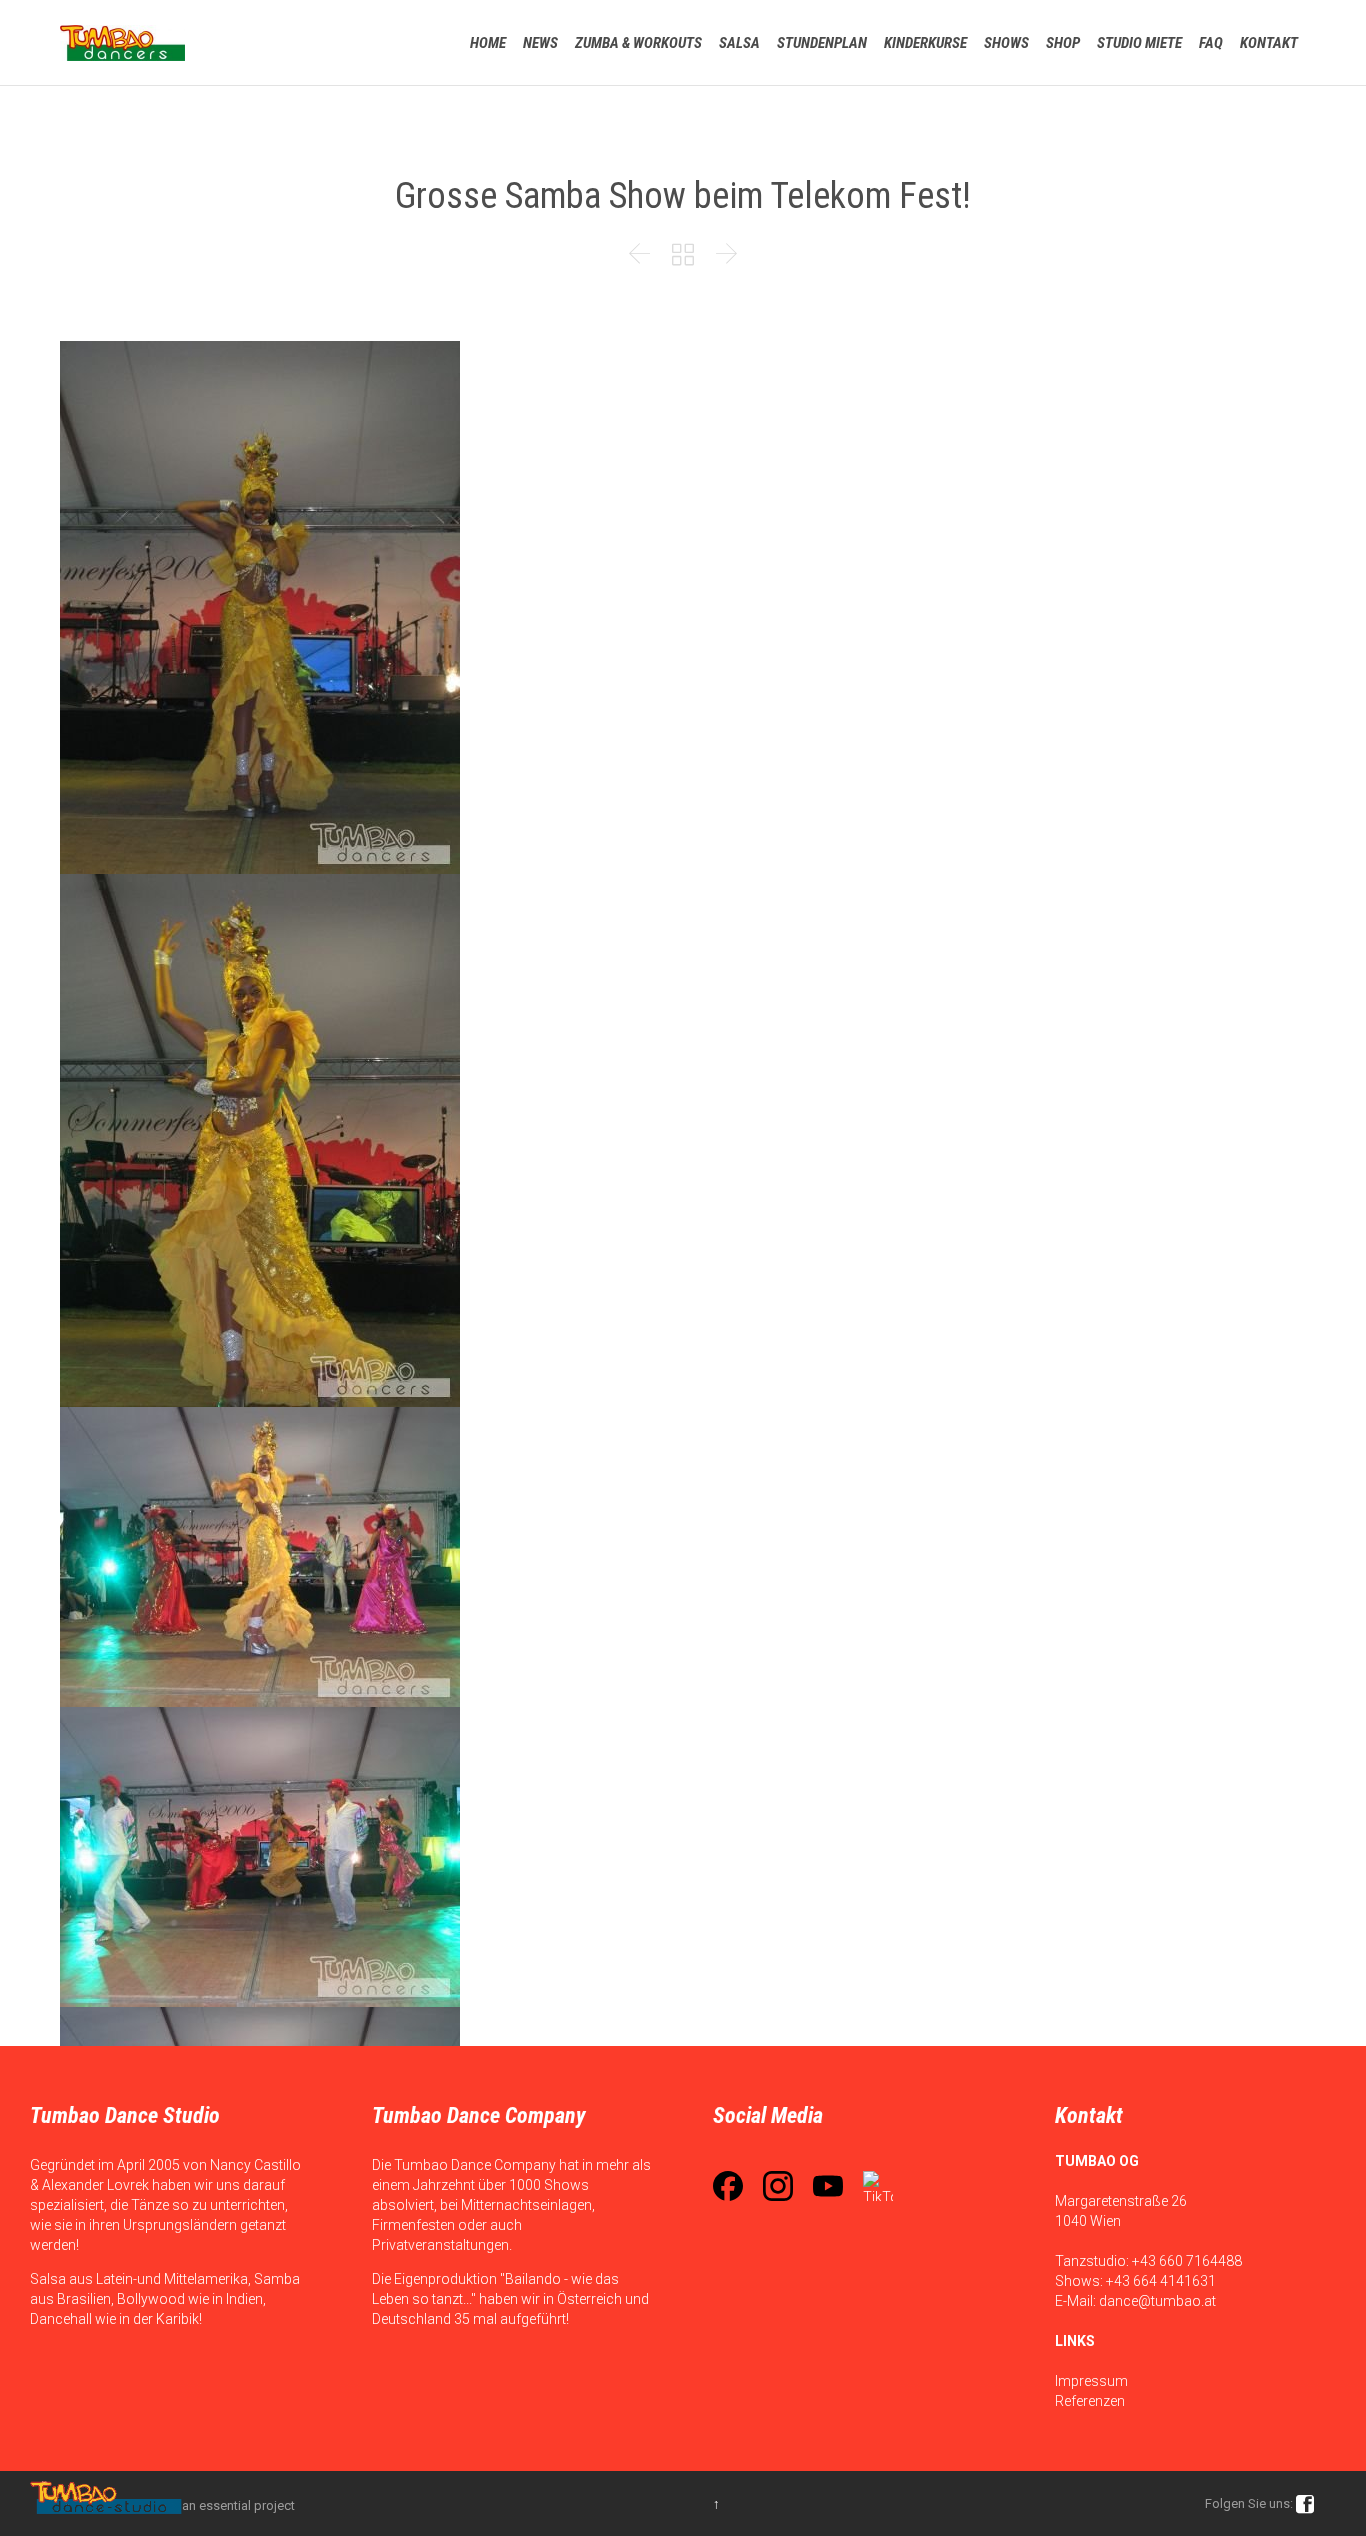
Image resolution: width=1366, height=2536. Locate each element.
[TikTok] (878, 2186)
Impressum (1091, 2381)
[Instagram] (778, 2186)
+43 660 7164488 (1187, 2261)
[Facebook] (728, 2186)
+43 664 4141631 (1161, 2281)
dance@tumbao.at (1157, 2301)
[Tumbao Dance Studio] (122, 42)
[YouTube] (828, 2186)
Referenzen (1090, 2401)
